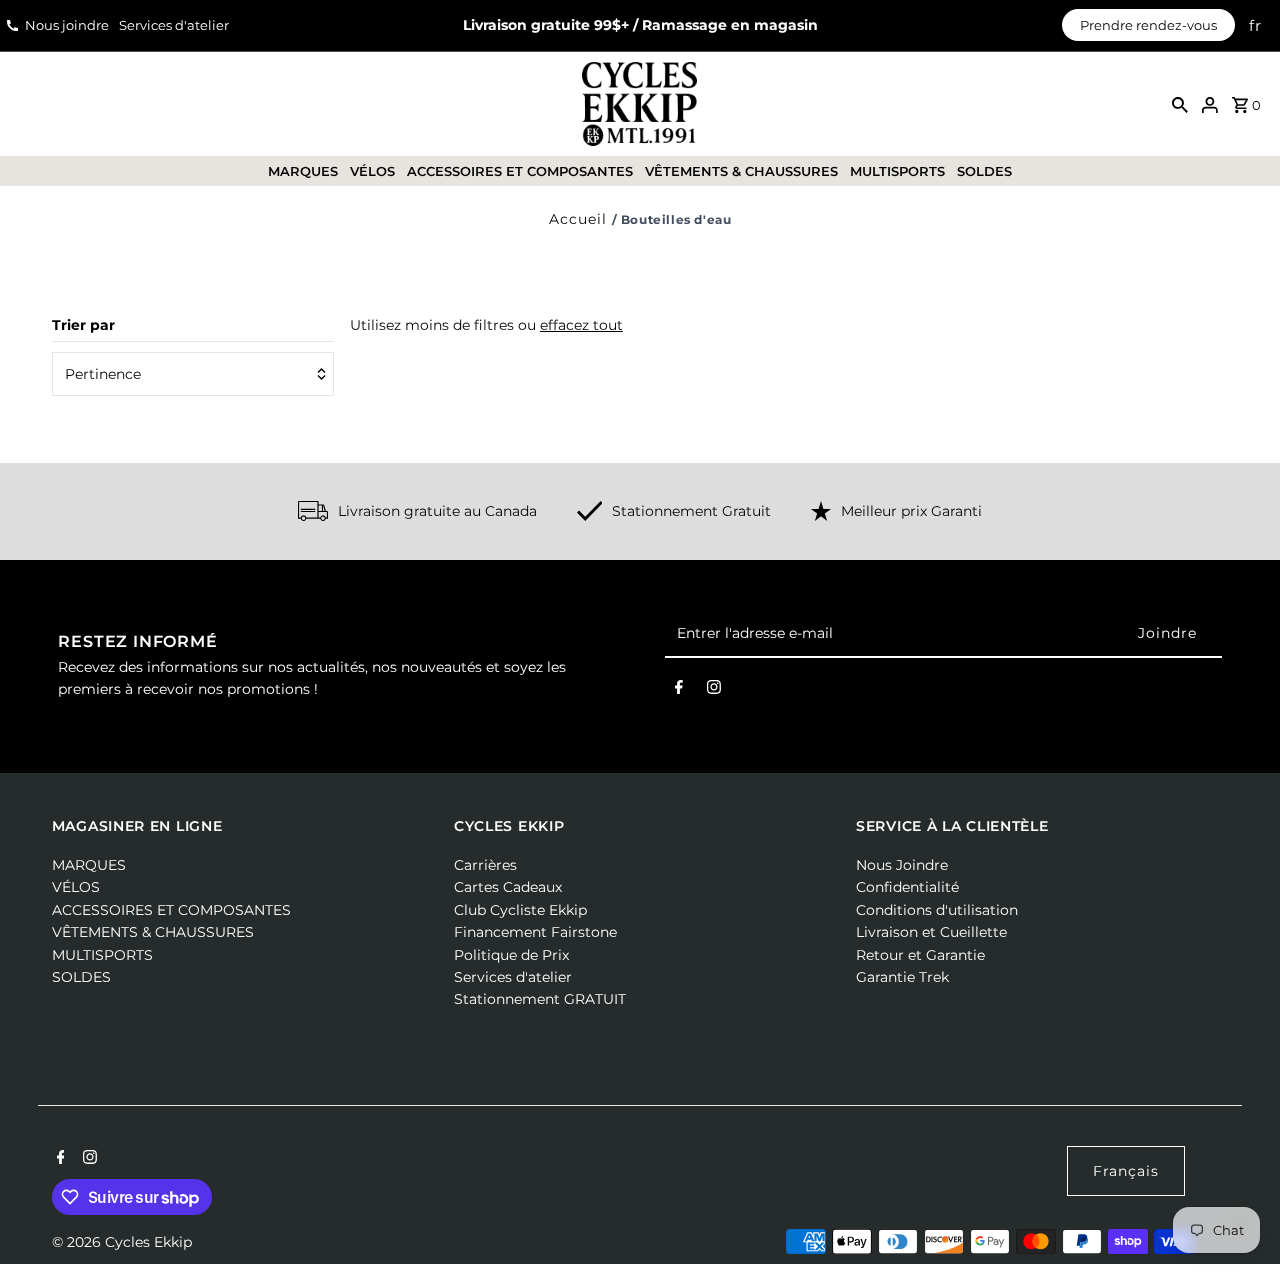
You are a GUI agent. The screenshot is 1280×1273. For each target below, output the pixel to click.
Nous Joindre (902, 865)
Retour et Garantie (920, 955)
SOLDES (984, 171)
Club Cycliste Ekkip (520, 910)
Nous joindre (67, 25)
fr (1255, 25)
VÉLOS (372, 171)
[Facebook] (679, 691)
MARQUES (303, 171)
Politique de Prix (511, 955)
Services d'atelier (174, 25)
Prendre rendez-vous (1148, 25)
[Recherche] (1180, 104)
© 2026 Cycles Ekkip (122, 1242)
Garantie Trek (902, 977)
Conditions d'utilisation (937, 910)
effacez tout (581, 325)
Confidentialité (907, 887)
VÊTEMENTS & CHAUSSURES (741, 171)
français (1126, 1171)
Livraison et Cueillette (931, 932)
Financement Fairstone (535, 932)
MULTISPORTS (897, 171)
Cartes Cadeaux (508, 887)
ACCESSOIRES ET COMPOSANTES (520, 171)
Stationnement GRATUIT (540, 999)
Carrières (485, 865)
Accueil (578, 219)
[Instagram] (714, 691)
